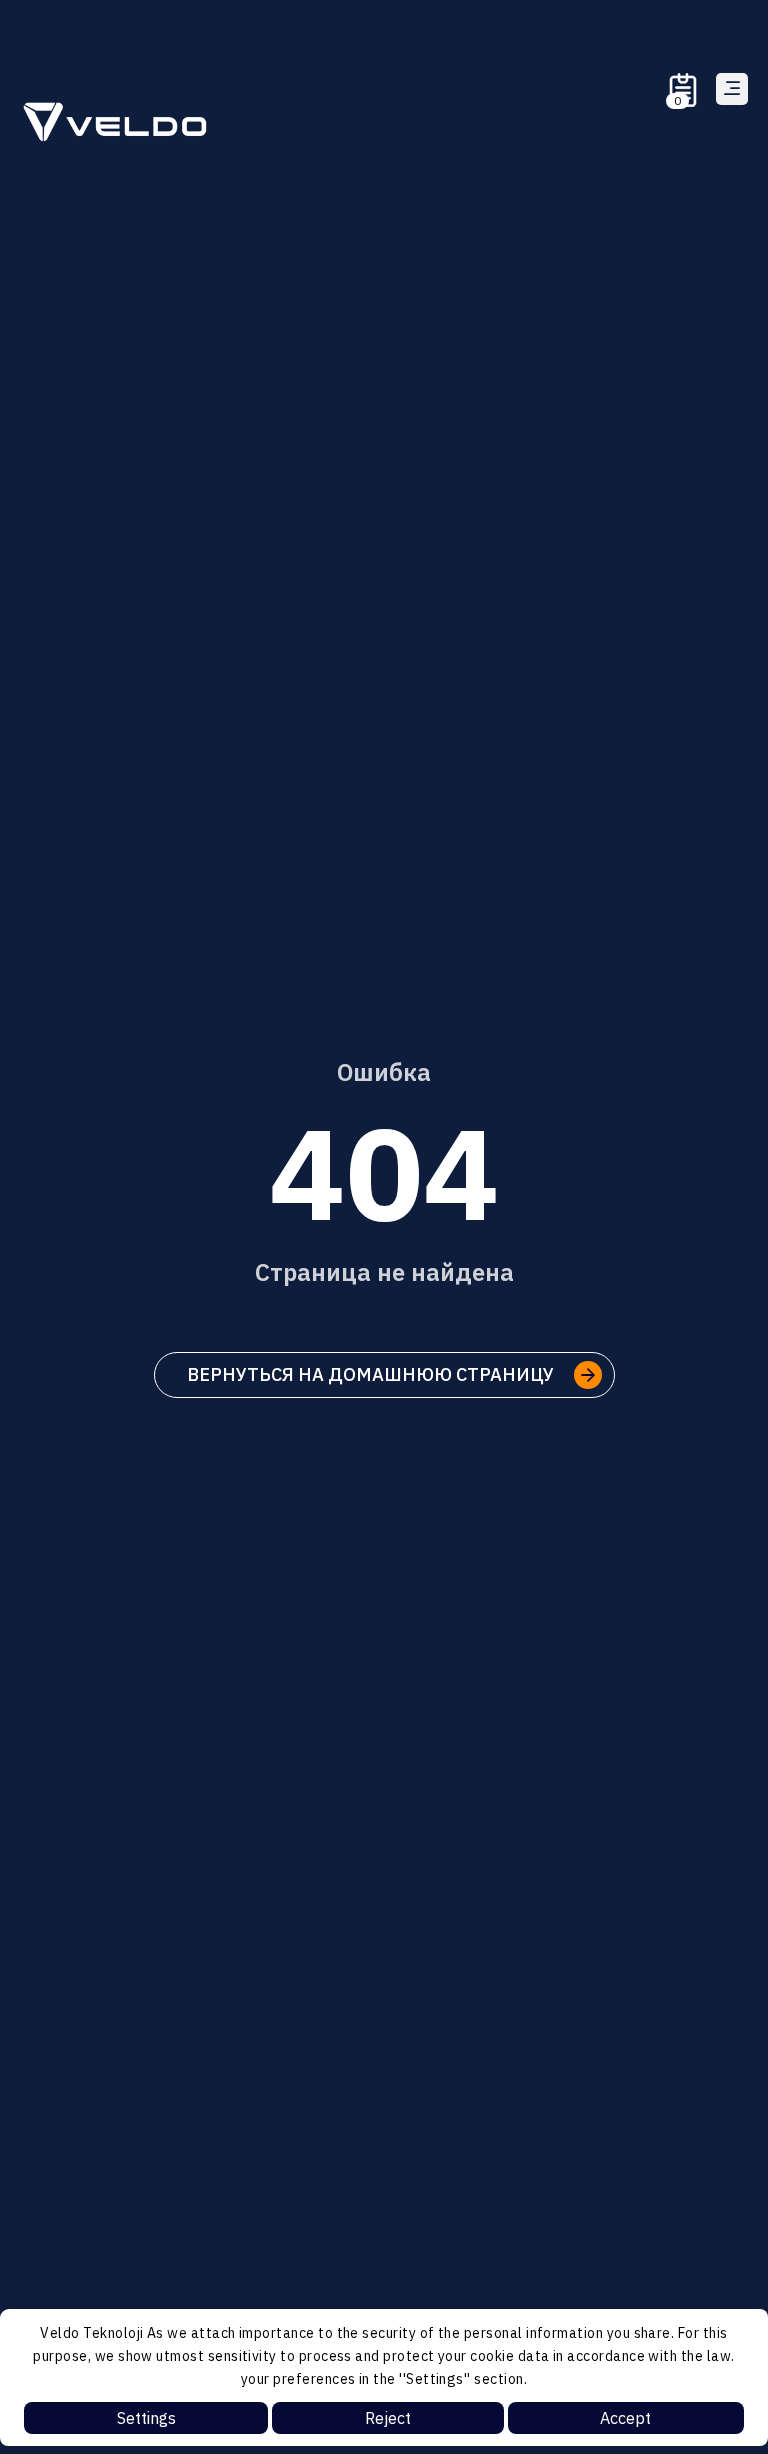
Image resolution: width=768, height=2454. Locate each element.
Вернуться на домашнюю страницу (370, 1374)
